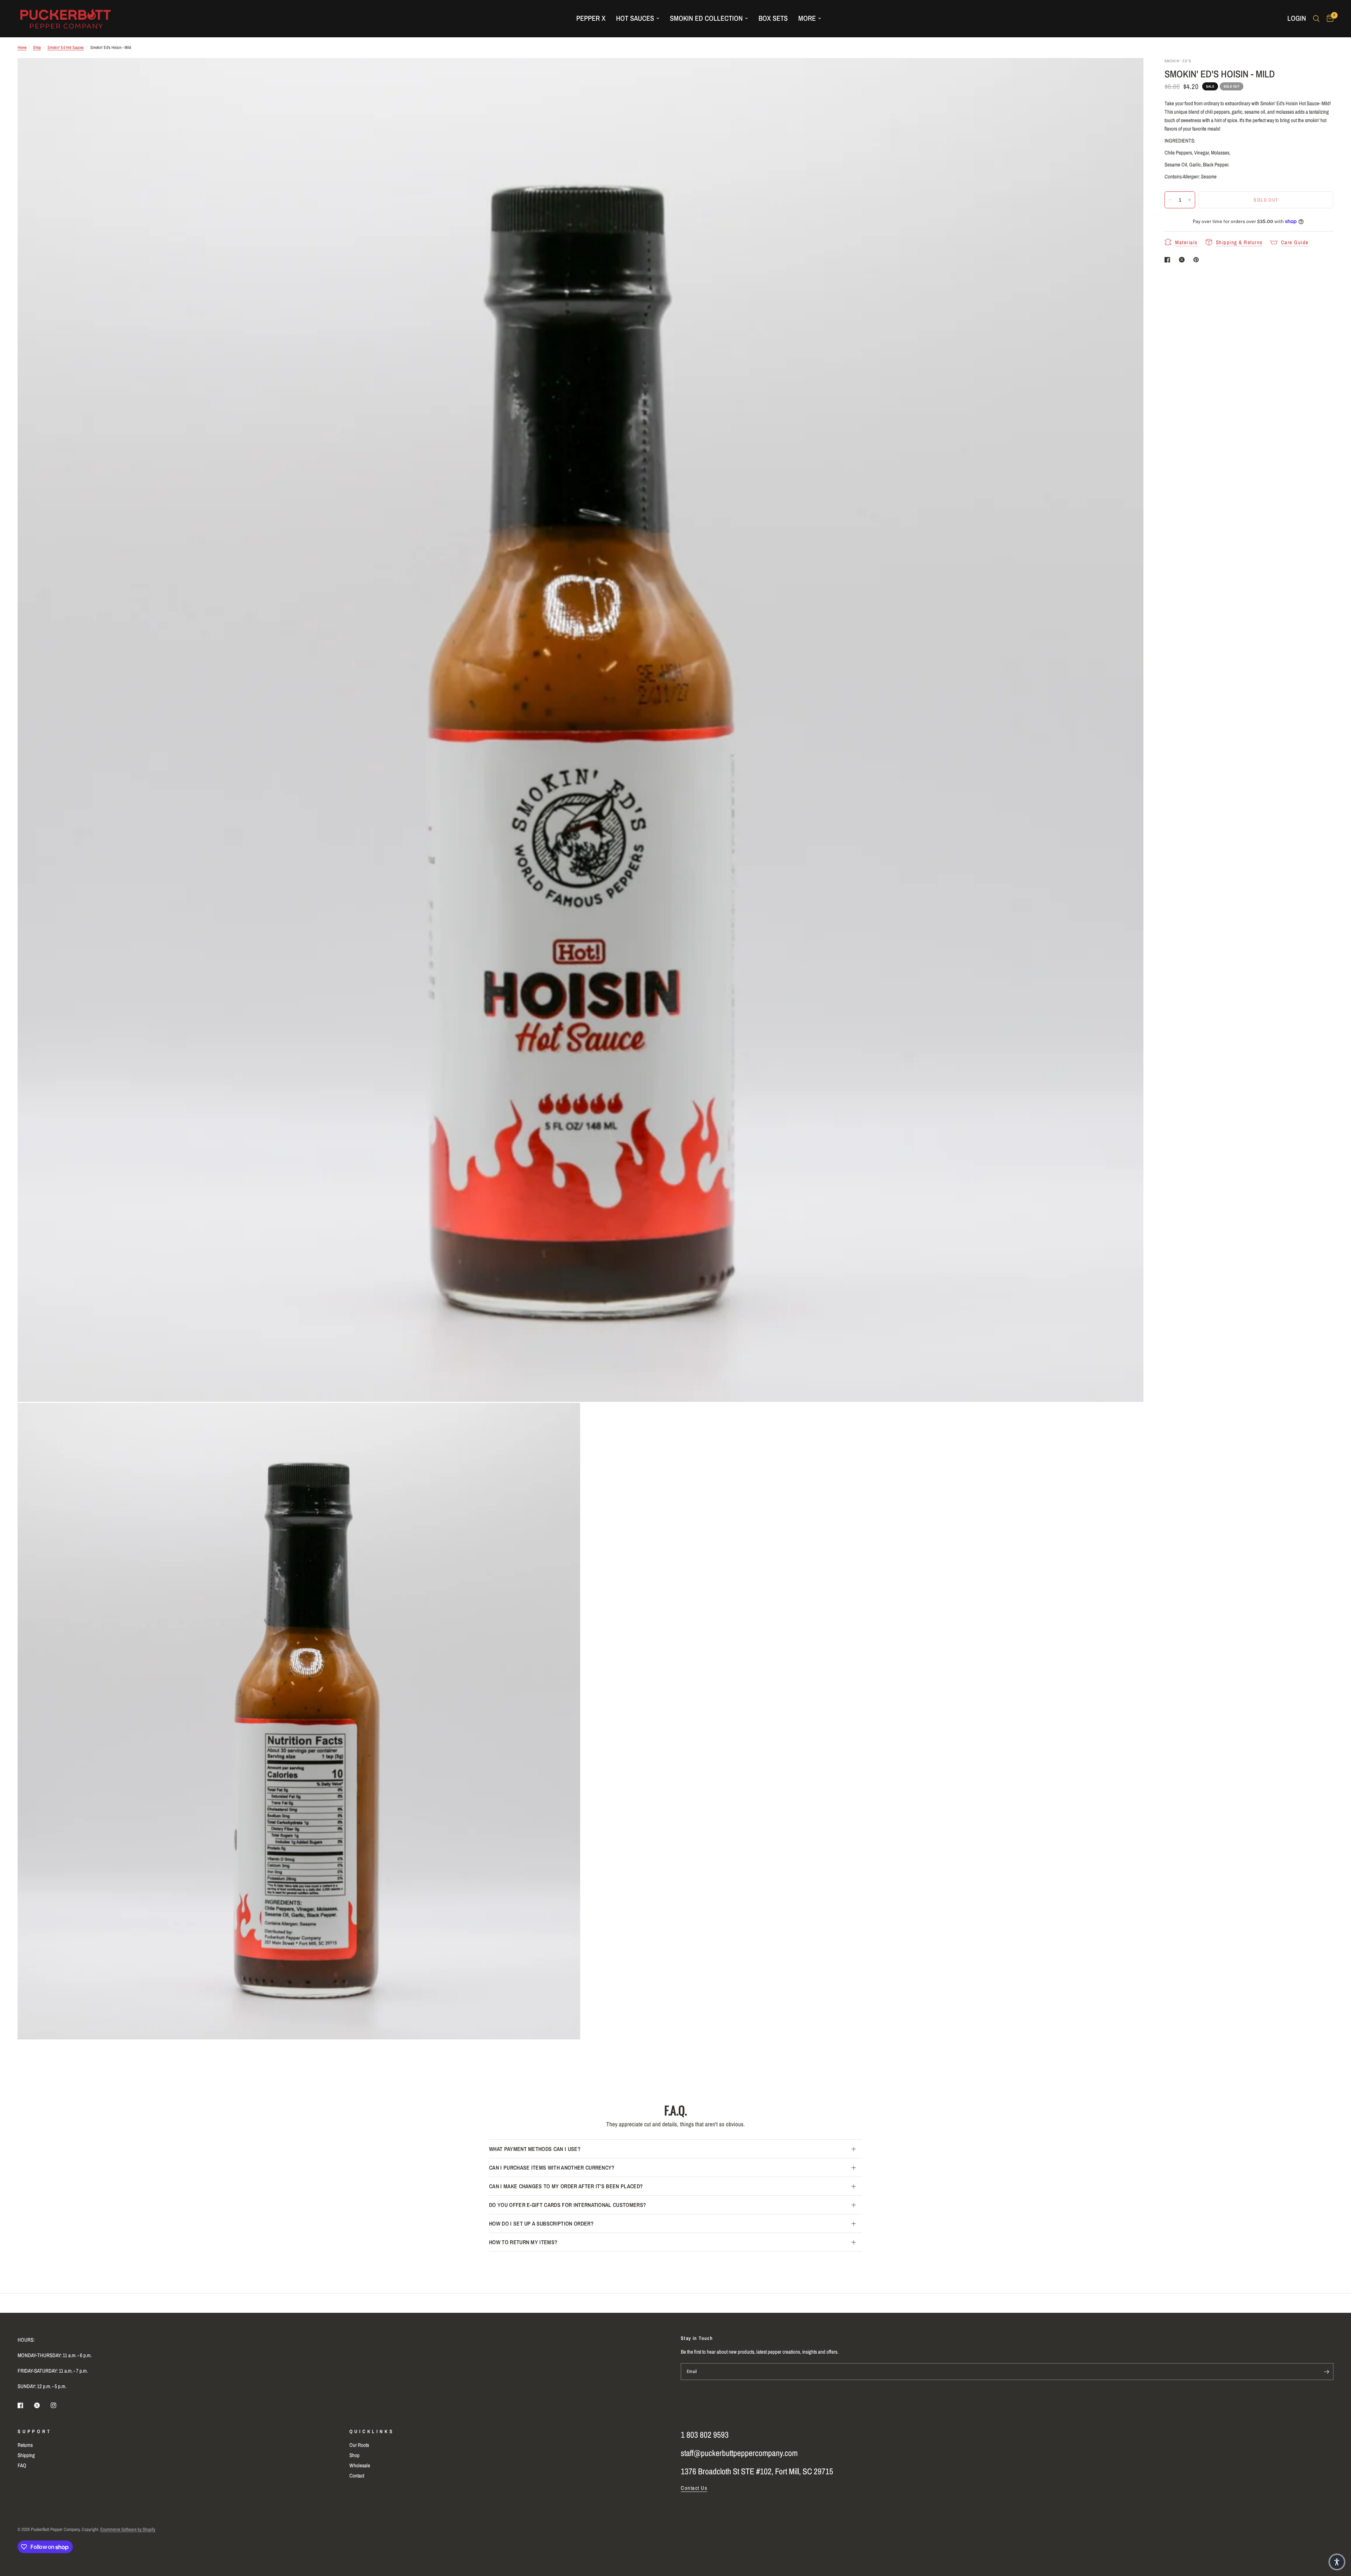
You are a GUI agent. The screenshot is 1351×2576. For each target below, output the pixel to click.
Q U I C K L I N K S (371, 2431)
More (807, 18)
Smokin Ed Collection (706, 18)
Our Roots (359, 2445)
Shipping (26, 2455)
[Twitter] (42, 2405)
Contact (357, 2476)
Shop (37, 48)
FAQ (22, 2465)
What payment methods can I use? (535, 2149)
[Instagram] (58, 2405)
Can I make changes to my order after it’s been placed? (566, 2186)
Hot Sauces (635, 18)
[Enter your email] (1326, 2372)
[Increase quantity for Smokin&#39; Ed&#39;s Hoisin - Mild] (1190, 200)
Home (22, 48)
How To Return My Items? (523, 2242)
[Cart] (1328, 18)
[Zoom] (1129, 73)
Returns (25, 2445)
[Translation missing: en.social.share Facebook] (1169, 260)
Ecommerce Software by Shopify (128, 2529)
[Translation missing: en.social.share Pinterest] (1198, 260)
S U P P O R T (34, 2431)
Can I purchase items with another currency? (552, 2167)
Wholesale (360, 2465)
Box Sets (773, 18)
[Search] (1316, 18)
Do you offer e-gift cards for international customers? (567, 2205)
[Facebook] (25, 2405)
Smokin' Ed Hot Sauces (66, 48)
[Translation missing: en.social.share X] (1183, 260)
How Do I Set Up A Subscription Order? (541, 2223)
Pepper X (591, 18)
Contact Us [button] (694, 2488)
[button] (1337, 2562)
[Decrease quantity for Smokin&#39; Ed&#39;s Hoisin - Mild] (1170, 200)
